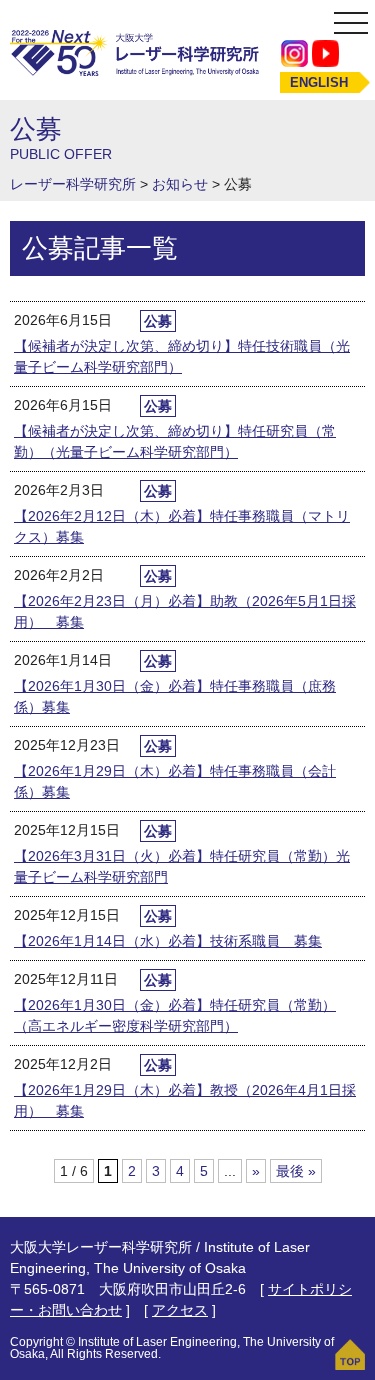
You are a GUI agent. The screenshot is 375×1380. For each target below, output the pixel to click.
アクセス (180, 1310)
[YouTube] (325, 52)
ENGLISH (319, 82)
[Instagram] (294, 52)
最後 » (296, 1171)
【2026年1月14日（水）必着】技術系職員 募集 (168, 941)
